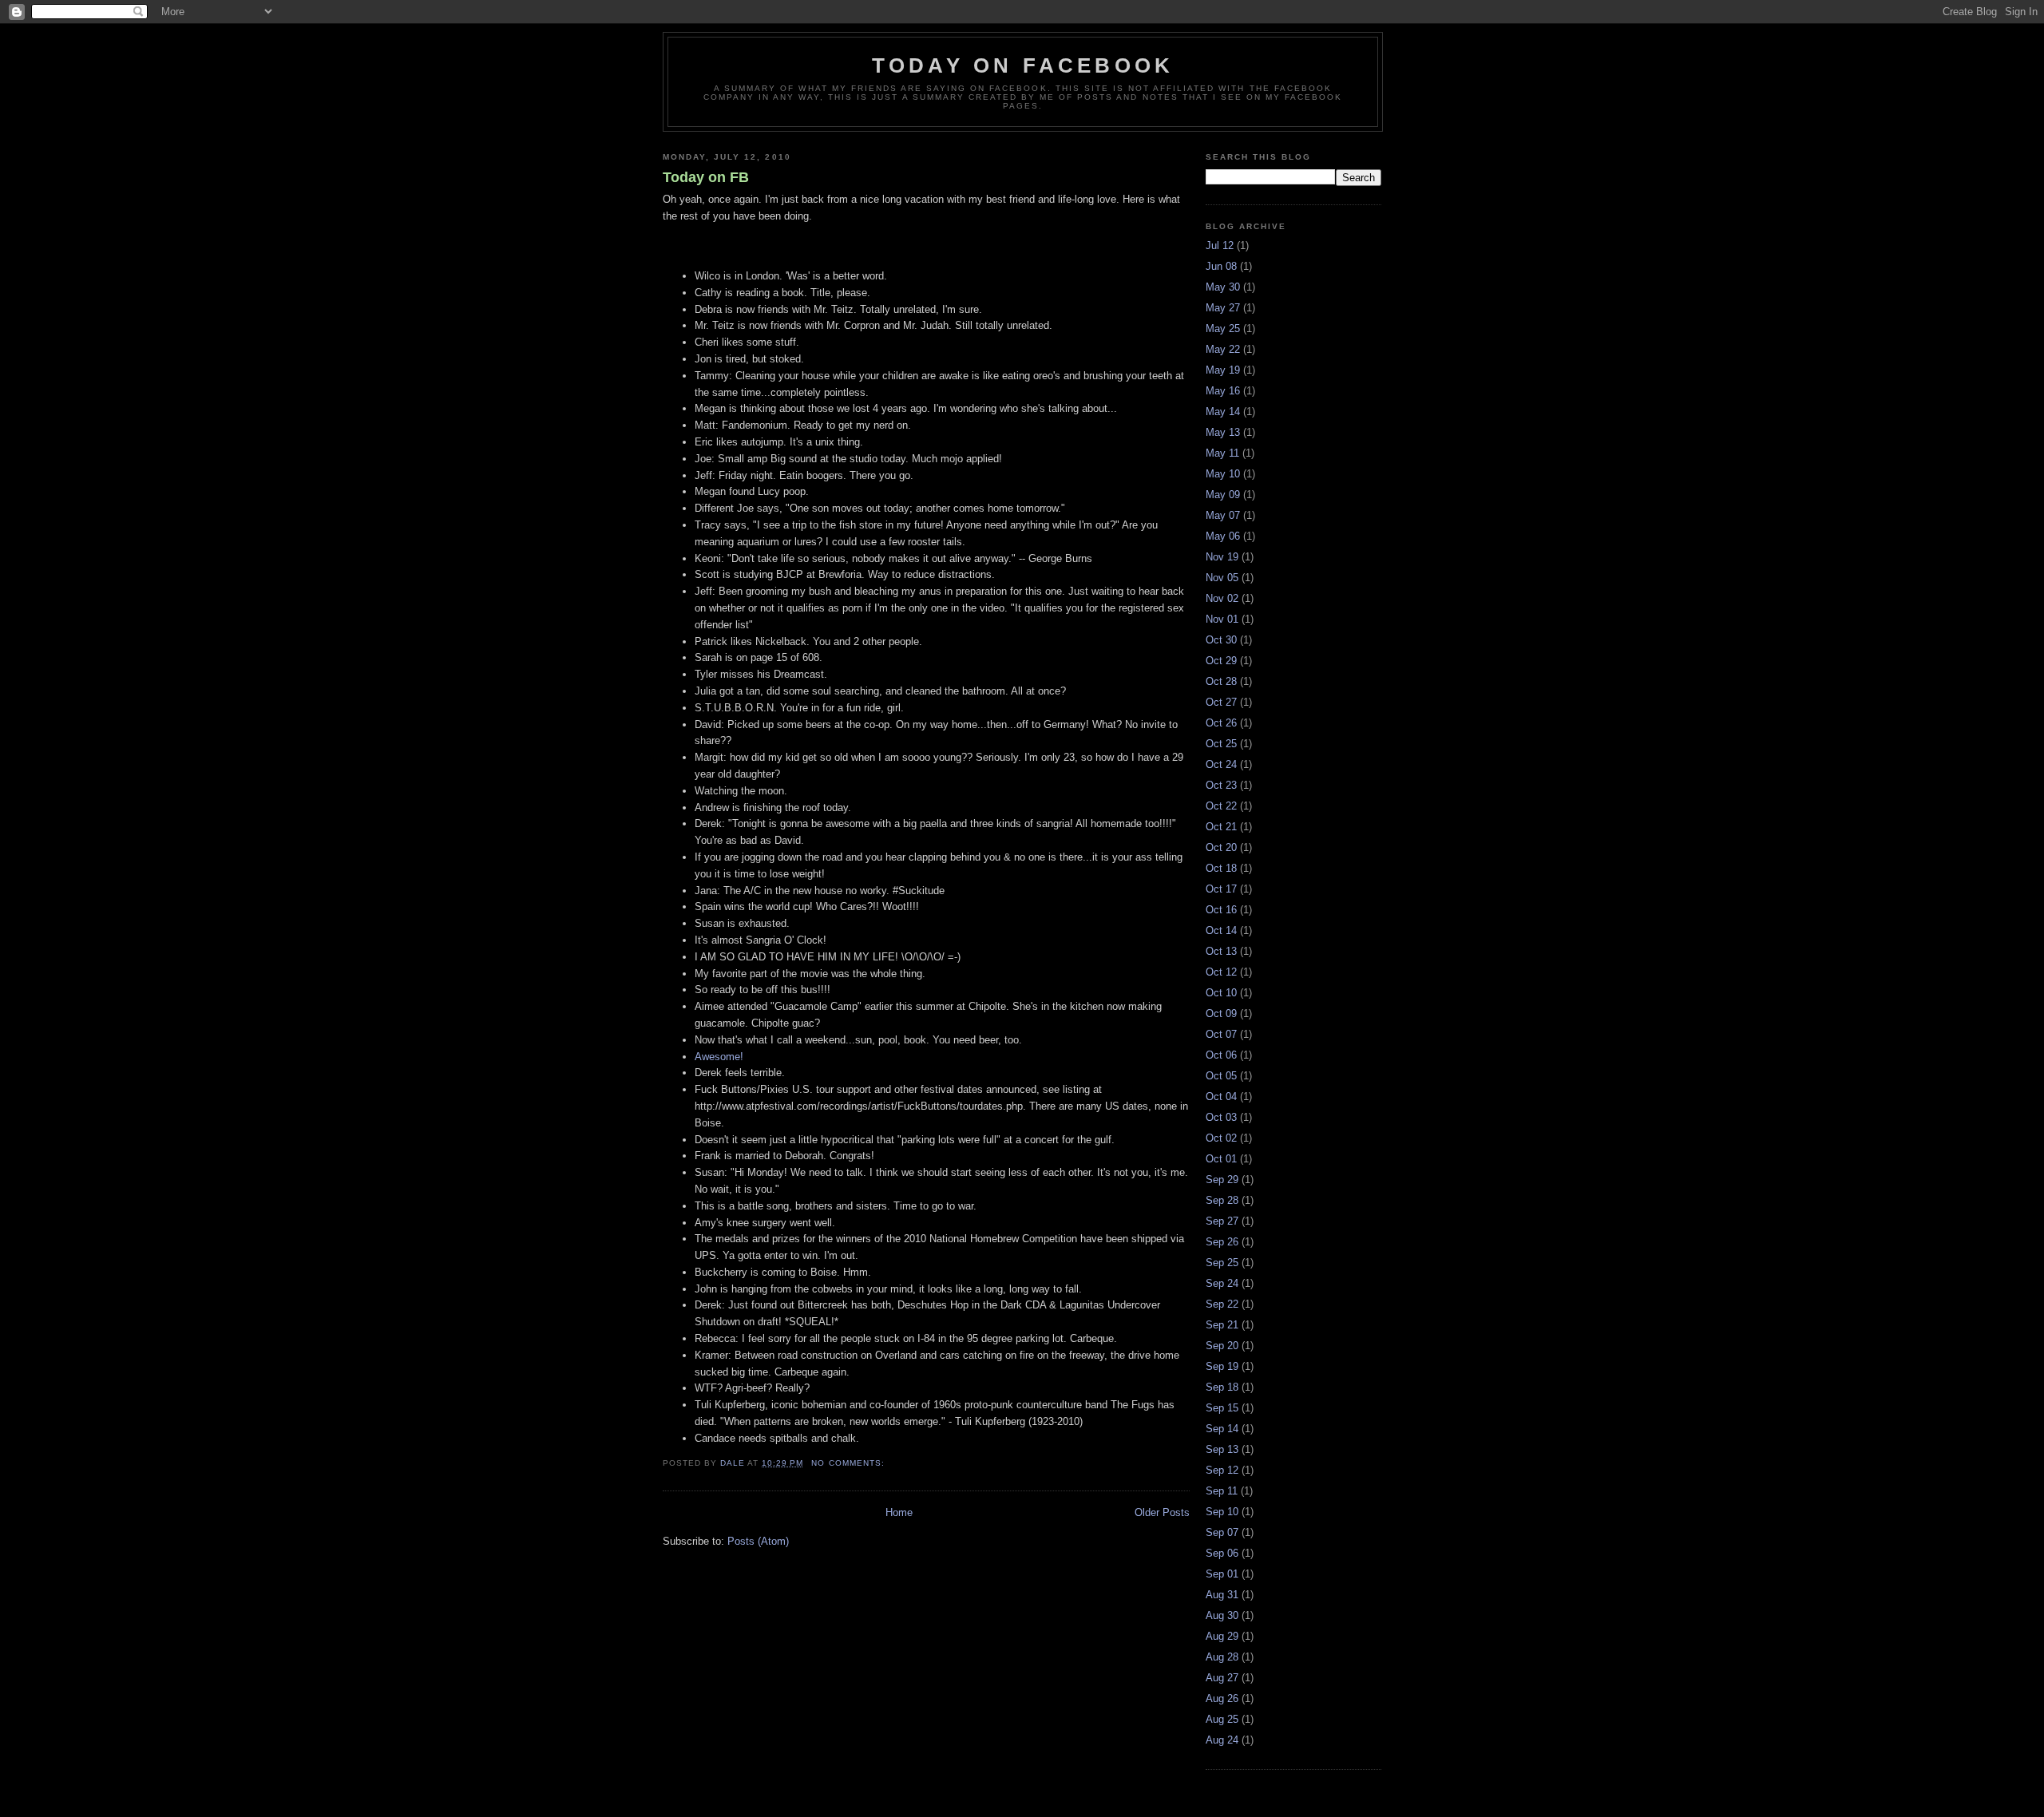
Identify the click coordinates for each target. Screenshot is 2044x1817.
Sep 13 (1222, 1449)
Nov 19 (1222, 557)
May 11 (1222, 453)
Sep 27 (1222, 1221)
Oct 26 (1221, 723)
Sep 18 (1222, 1387)
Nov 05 (1222, 578)
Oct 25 (1221, 744)
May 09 (1223, 495)
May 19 (1223, 370)
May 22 (1223, 349)
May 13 (1223, 432)
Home (899, 1512)
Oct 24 (1221, 764)
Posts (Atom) (758, 1541)
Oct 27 (1221, 702)
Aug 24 (1222, 1740)
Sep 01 (1222, 1574)
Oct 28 (1221, 681)
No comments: (849, 1463)
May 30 (1223, 287)
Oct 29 (1221, 661)
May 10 (1223, 474)
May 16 (1223, 391)
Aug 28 (1222, 1657)
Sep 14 (1222, 1429)
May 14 (1223, 412)
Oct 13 (1221, 951)
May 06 (1223, 536)
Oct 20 (1221, 847)
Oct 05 (1221, 1076)
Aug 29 (1222, 1636)
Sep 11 (1222, 1491)
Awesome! (719, 1057)
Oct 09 (1221, 1013)
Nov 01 (1222, 619)
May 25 (1223, 329)
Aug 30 (1222, 1615)
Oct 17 (1221, 889)
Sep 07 (1222, 1532)
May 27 (1223, 308)
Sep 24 (1222, 1283)
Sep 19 (1222, 1366)
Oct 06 (1221, 1055)
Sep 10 (1222, 1512)
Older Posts (1162, 1512)
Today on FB (706, 177)
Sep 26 (1222, 1242)
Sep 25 (1222, 1263)
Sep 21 (1222, 1325)
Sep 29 (1222, 1180)
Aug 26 (1222, 1698)
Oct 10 (1221, 993)
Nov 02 (1222, 598)
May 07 (1223, 515)
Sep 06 (1222, 1553)
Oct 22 (1221, 806)
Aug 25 (1222, 1719)
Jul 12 (1220, 245)
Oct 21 (1221, 827)
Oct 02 (1221, 1138)
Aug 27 (1222, 1678)
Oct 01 (1221, 1159)
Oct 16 (1221, 910)
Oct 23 (1221, 785)
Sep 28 (1222, 1200)
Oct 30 (1221, 640)
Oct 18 (1221, 868)
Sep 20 (1222, 1346)
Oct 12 (1221, 972)
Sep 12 (1222, 1470)
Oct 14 (1221, 930)
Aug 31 (1222, 1595)
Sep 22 (1222, 1304)
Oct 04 (1221, 1097)
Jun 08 (1221, 266)
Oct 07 (1221, 1034)
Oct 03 (1221, 1117)
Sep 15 (1222, 1408)
